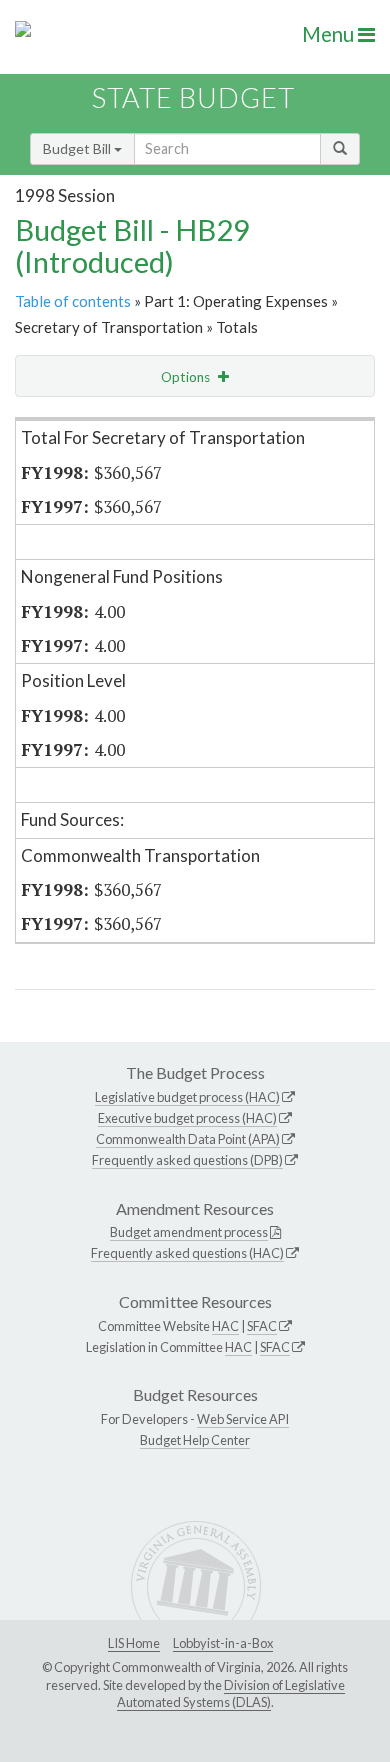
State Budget (193, 97)
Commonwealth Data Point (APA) (188, 1139)
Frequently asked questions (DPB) (187, 1160)
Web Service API (243, 1419)
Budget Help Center (195, 1440)
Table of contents (73, 301)
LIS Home (134, 1643)
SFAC (262, 1326)
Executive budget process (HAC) (187, 1118)
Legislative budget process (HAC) (187, 1097)
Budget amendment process (189, 1232)
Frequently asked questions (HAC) (187, 1253)
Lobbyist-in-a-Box (223, 1643)
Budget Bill (78, 148)
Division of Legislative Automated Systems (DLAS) (231, 1694)
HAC (225, 1326)
